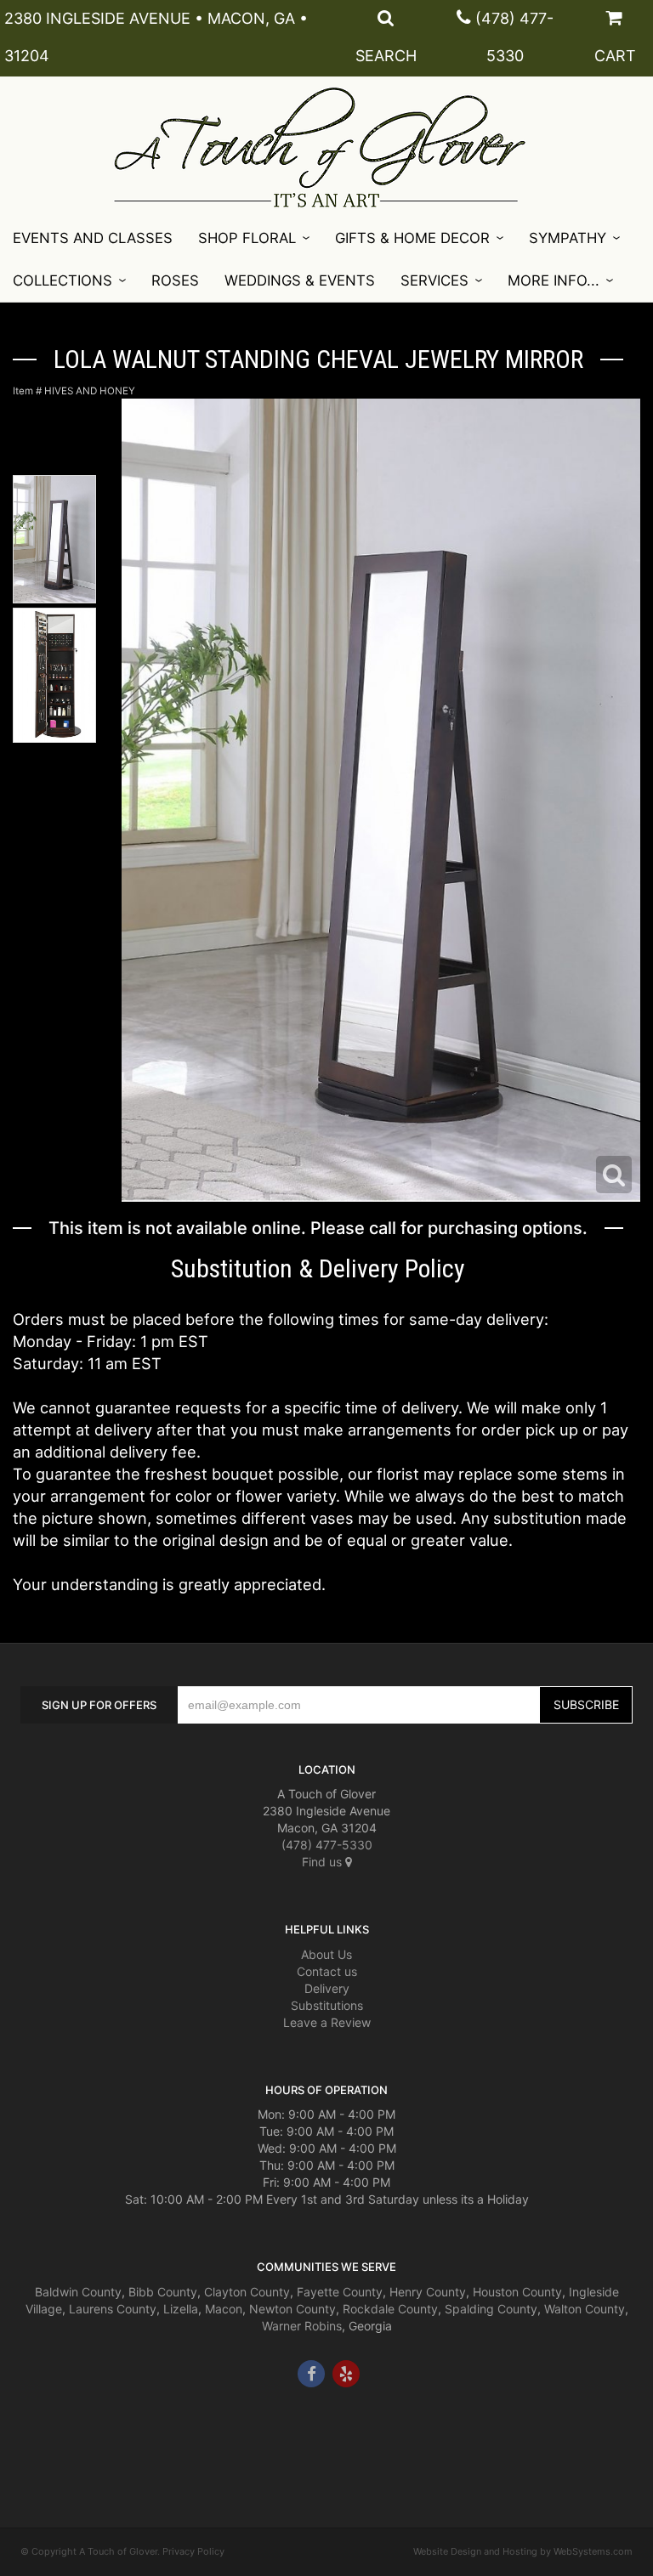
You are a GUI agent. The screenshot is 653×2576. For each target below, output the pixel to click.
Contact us (327, 1971)
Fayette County (340, 2292)
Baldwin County (78, 2292)
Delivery (327, 1988)
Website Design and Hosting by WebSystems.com (523, 2551)
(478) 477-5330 (327, 1845)
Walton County (585, 2309)
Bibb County (163, 2292)
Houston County (517, 2292)
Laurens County (113, 2309)
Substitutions (327, 2005)
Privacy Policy (193, 2551)
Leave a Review (327, 2022)
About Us (326, 1954)
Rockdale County (390, 2309)
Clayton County (247, 2292)
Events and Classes (93, 238)
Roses (175, 280)
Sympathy (568, 238)
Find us (324, 1862)
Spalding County (491, 2309)
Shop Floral (247, 238)
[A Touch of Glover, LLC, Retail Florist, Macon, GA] (46, 2438)
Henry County (428, 2292)
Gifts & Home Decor (412, 238)
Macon (224, 2309)
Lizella (181, 2309)
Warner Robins (302, 2326)
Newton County (292, 2309)
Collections (62, 280)
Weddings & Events (300, 280)
